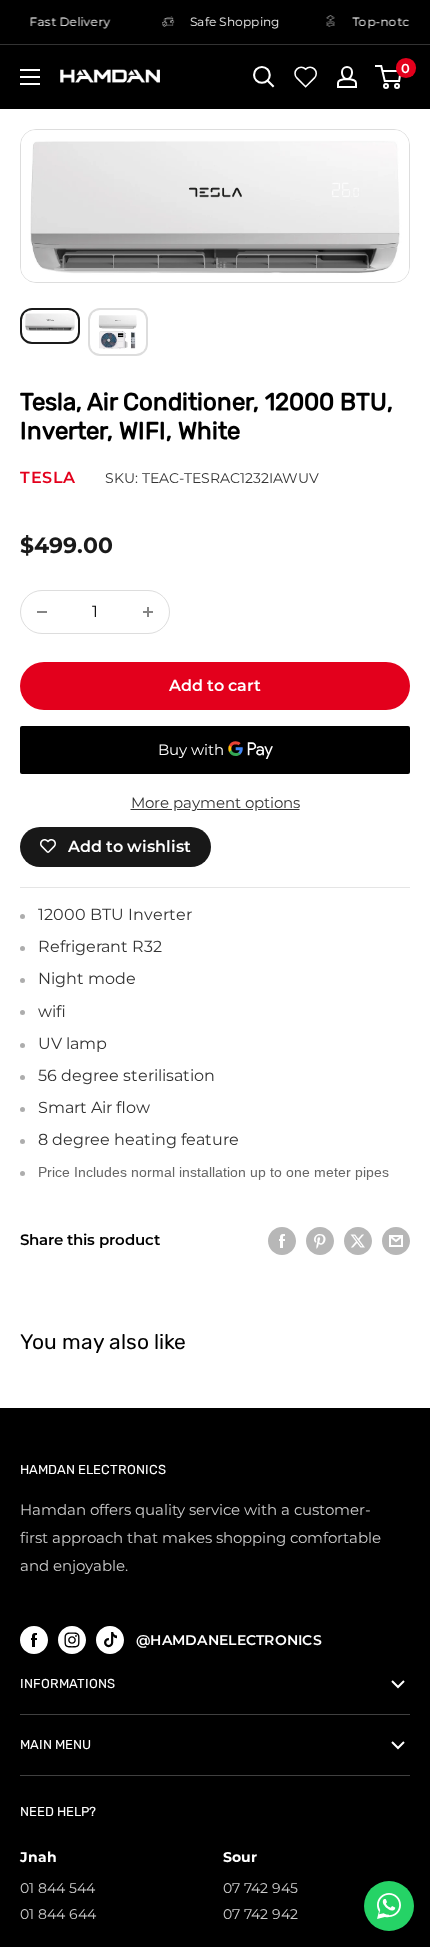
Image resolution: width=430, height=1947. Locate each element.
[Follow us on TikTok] (110, 1639)
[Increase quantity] (148, 612)
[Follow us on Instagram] (72, 1639)
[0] (389, 77)
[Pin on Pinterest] (320, 1240)
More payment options (215, 802)
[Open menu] (30, 77)
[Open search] (264, 77)
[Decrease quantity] (42, 612)
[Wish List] (306, 77)
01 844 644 (58, 1914)
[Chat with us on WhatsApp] (389, 1906)
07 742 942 (260, 1914)
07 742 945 (260, 1888)
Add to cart (215, 685)
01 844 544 (57, 1888)
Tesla (48, 477)
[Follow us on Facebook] (34, 1639)
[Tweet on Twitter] (358, 1240)
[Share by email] (396, 1240)
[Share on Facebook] (282, 1240)
